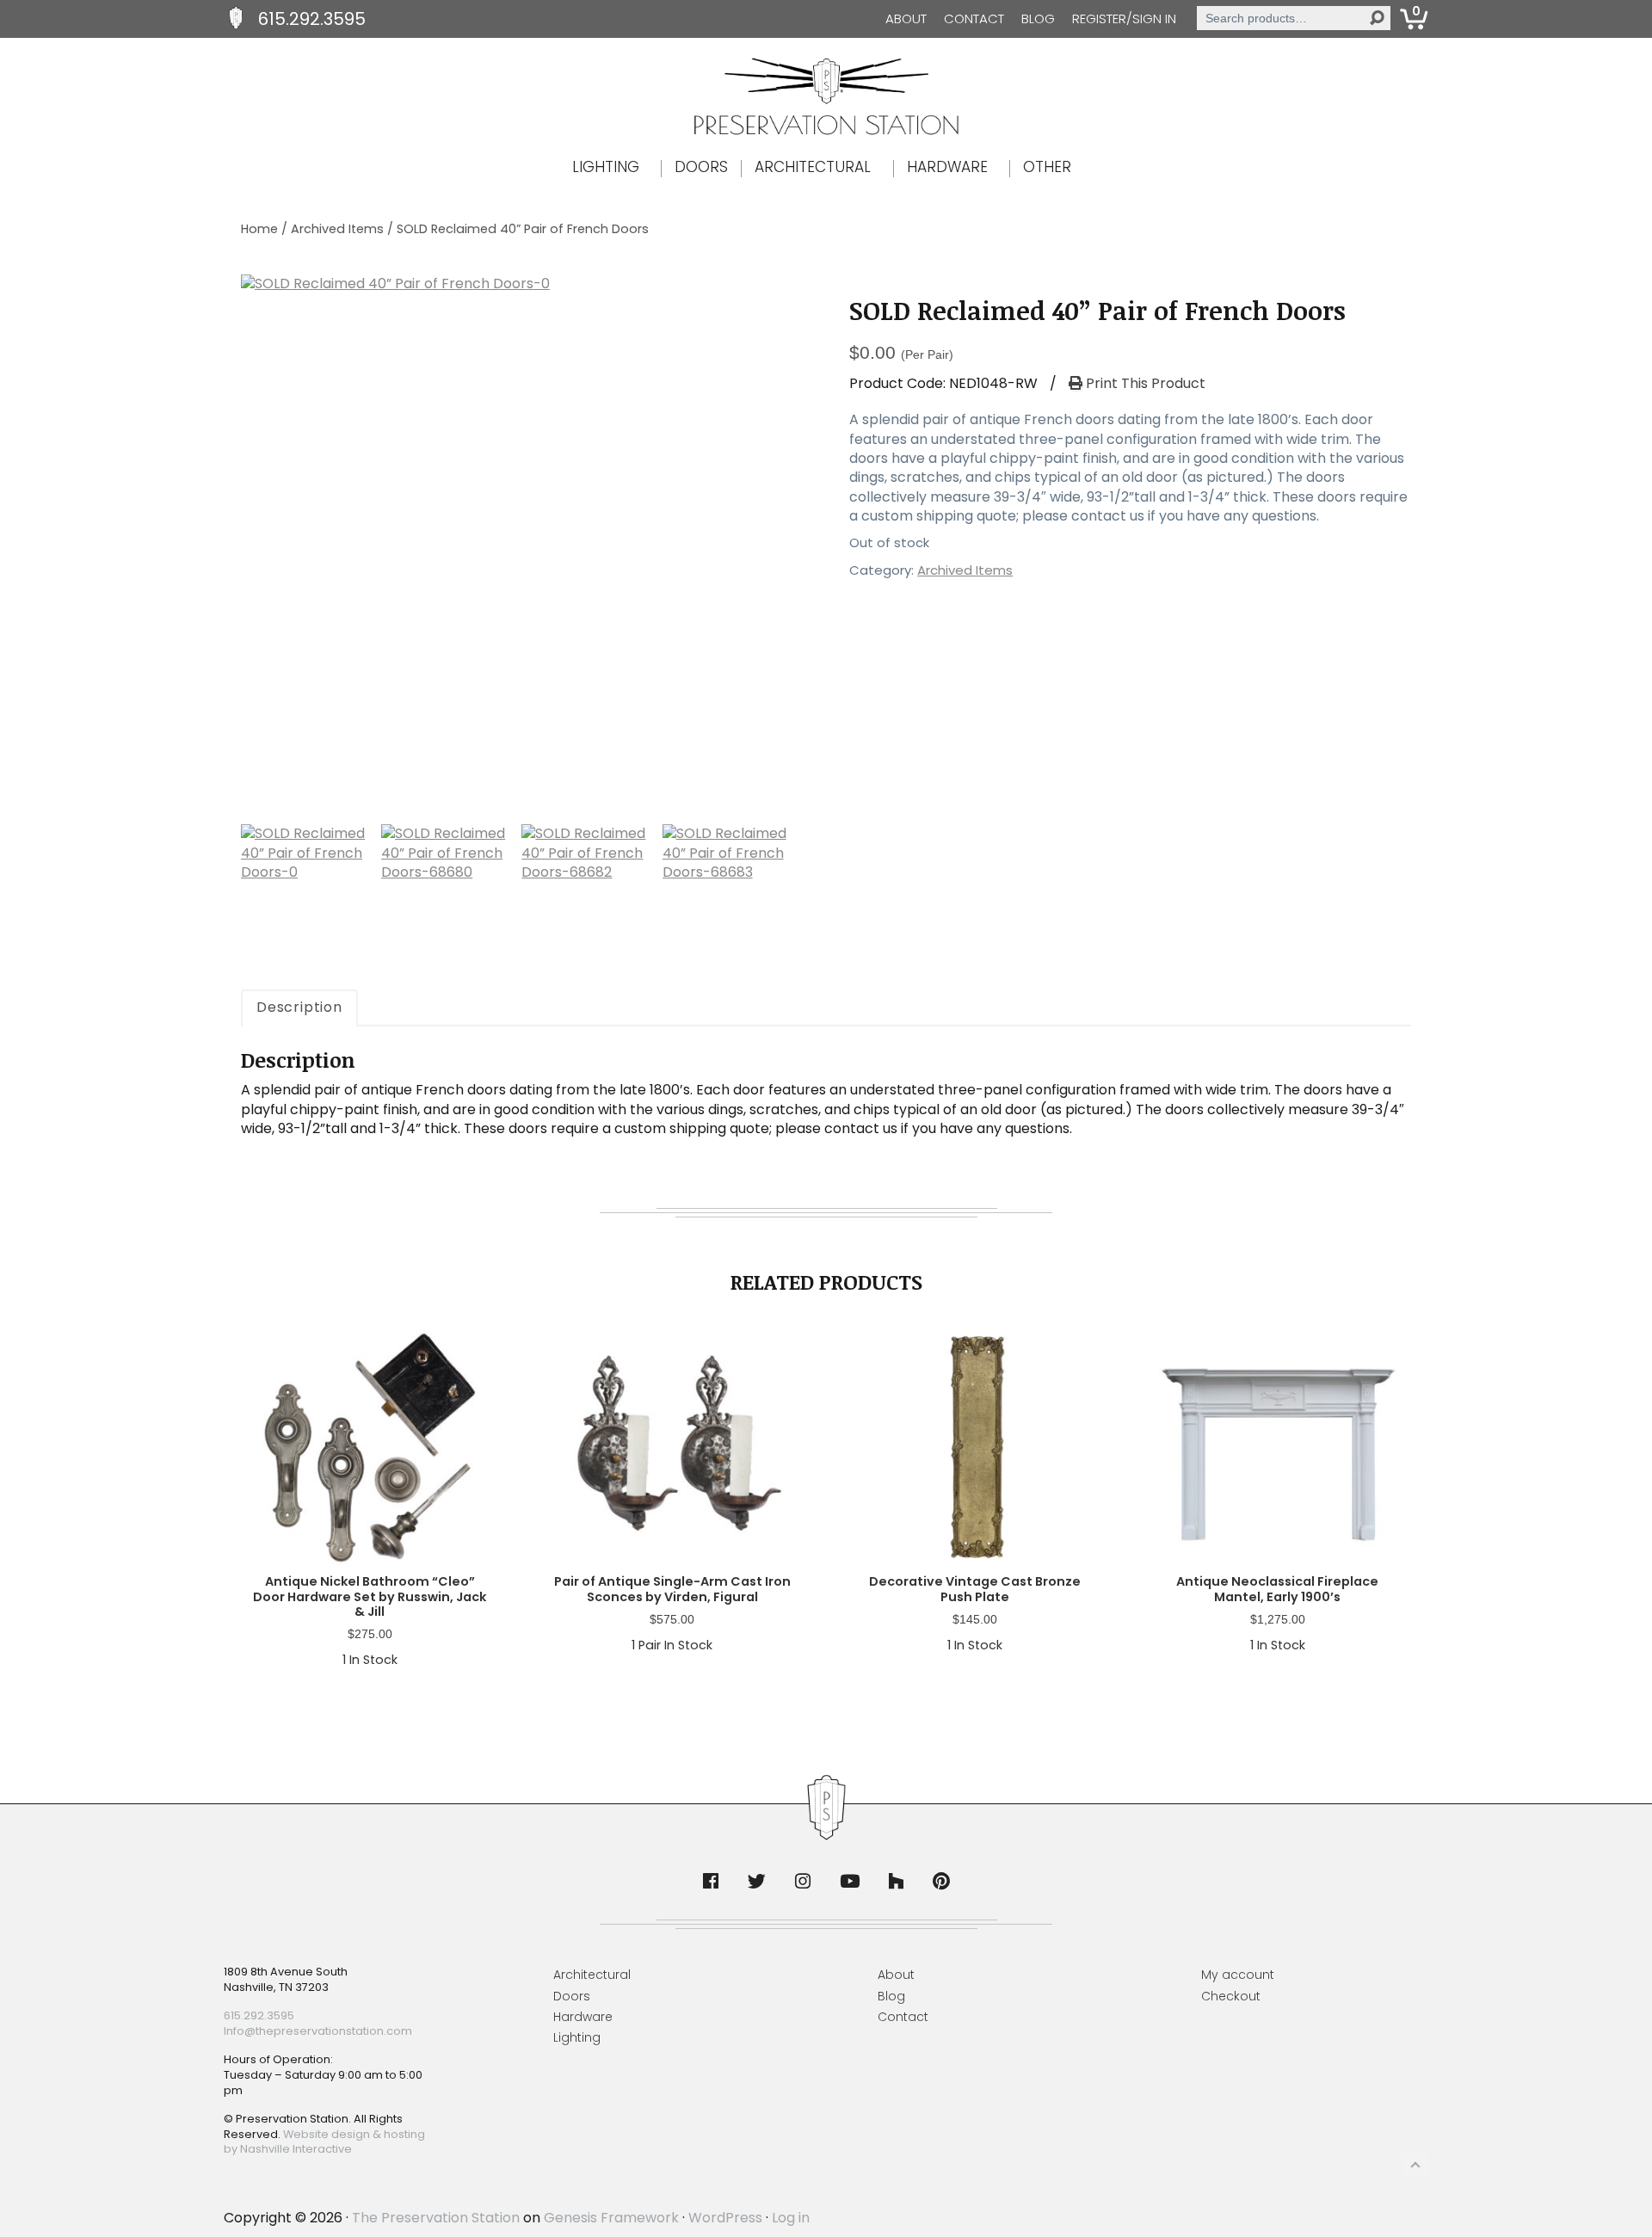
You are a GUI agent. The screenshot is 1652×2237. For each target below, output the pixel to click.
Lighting (577, 2037)
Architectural (592, 1975)
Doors (572, 1996)
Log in (791, 2218)
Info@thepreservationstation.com (318, 2031)
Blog (1038, 18)
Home (259, 229)
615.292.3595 (312, 19)
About (906, 18)
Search (1377, 18)
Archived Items (337, 229)
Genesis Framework (611, 2218)
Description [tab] (299, 1007)
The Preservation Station (436, 2218)
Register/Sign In (1124, 18)
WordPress (725, 2218)
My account (1238, 1975)
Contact (974, 18)
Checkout (1231, 1996)
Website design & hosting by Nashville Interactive (324, 2142)
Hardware (583, 2017)
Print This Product (1144, 384)
